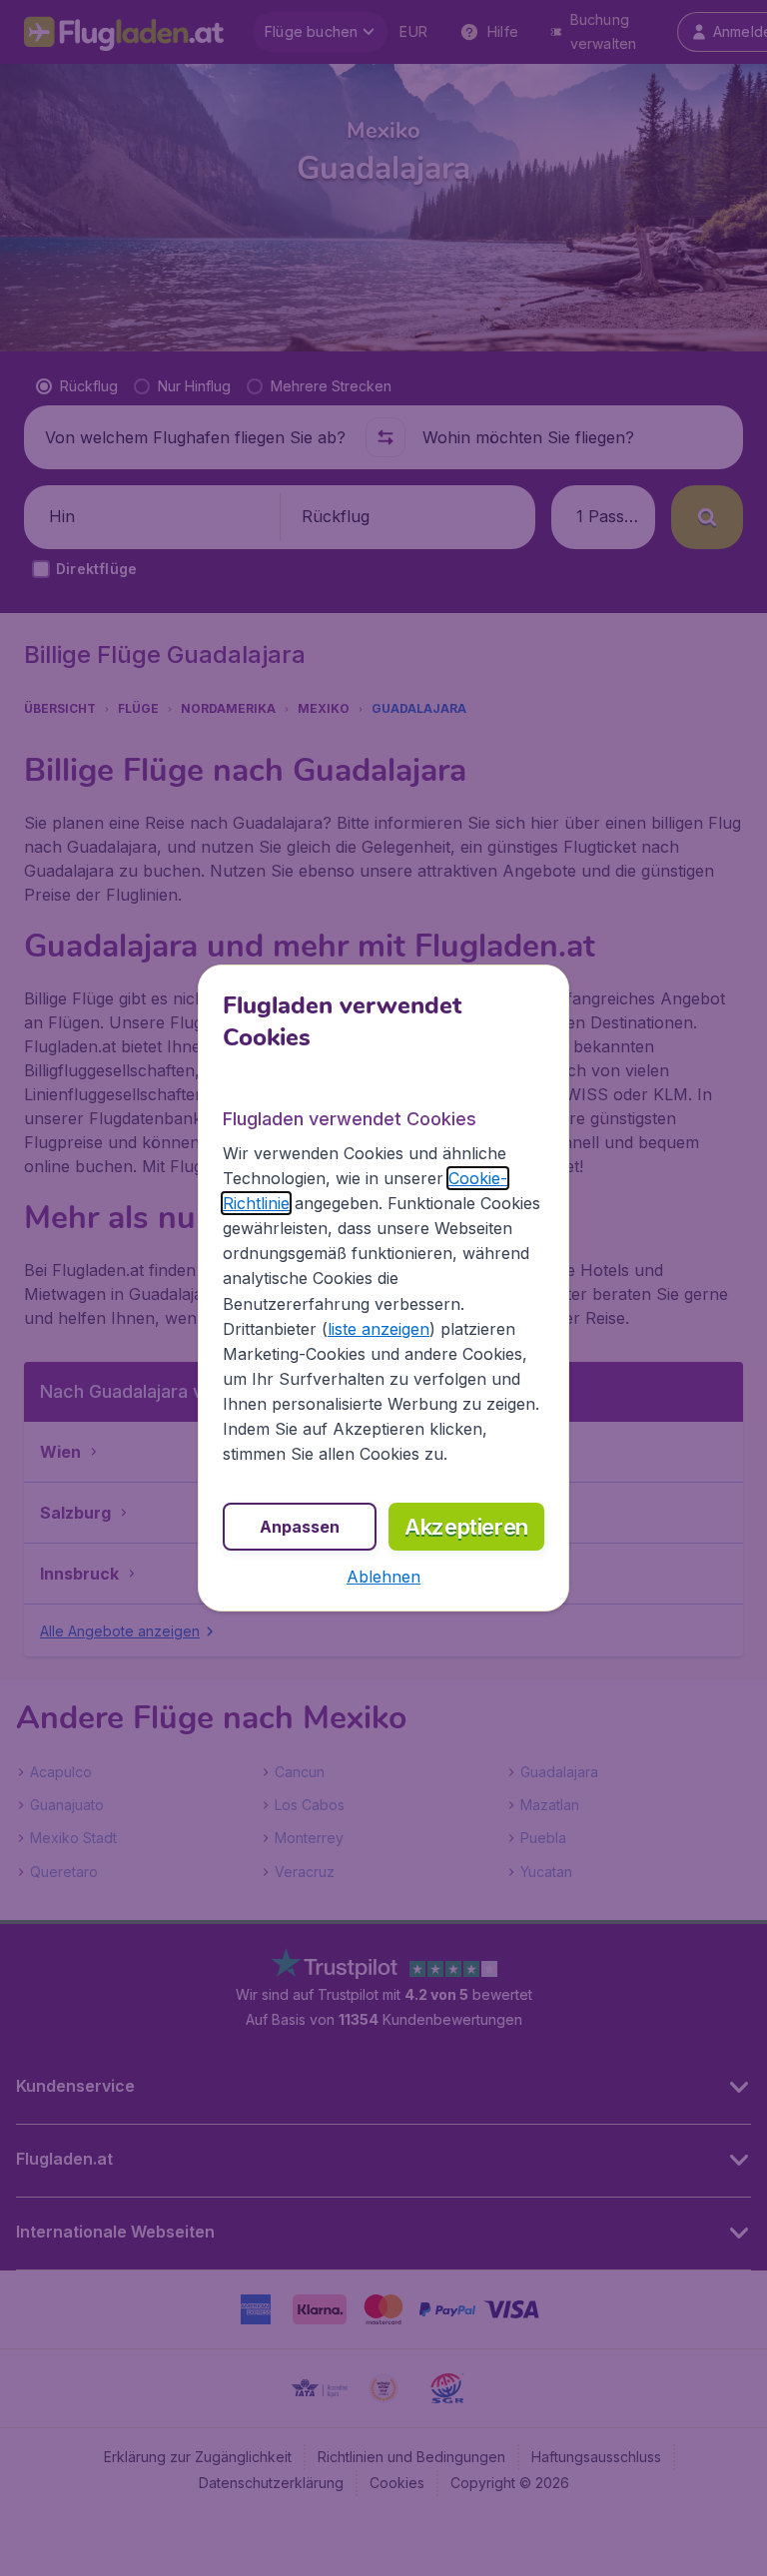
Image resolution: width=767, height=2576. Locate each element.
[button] (383, 1577)
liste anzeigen (379, 1329)
